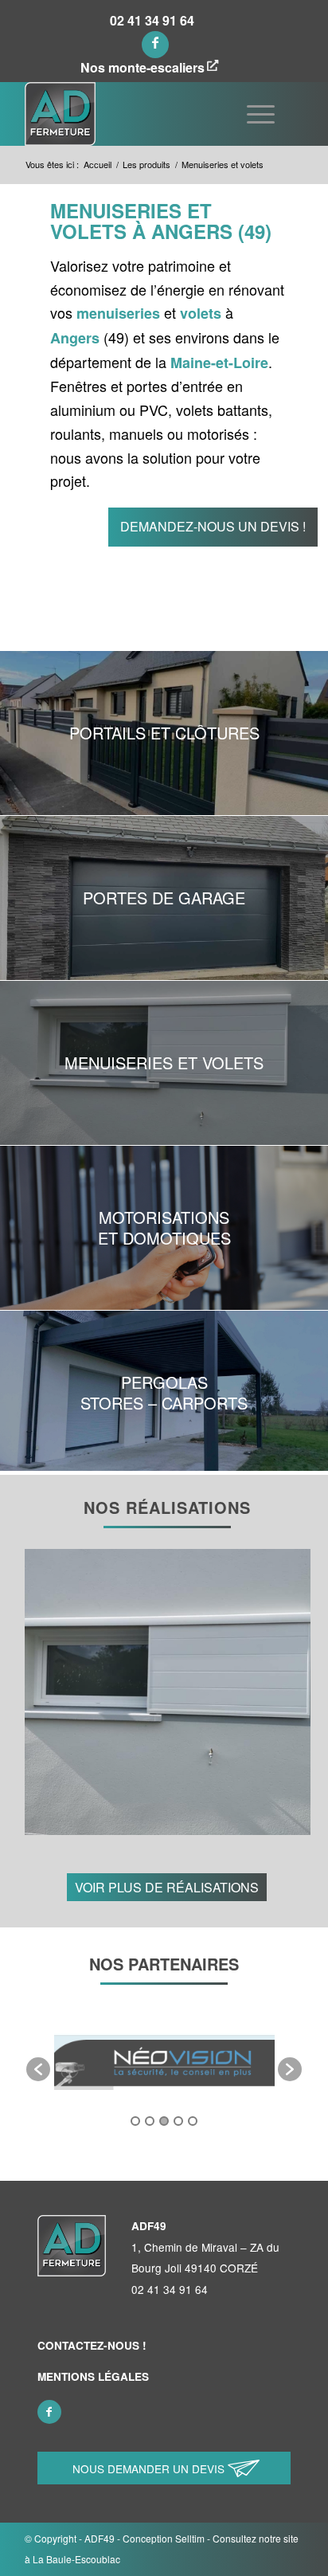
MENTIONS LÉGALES (93, 2376)
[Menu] (261, 114)
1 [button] (135, 2121)
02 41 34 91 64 (152, 21)
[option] (182, 2061)
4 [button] (178, 2121)
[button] (38, 2069)
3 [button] (164, 2121)
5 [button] (193, 2121)
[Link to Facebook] (155, 45)
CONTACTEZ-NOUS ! (92, 2345)
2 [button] (150, 2121)
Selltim (190, 2538)
